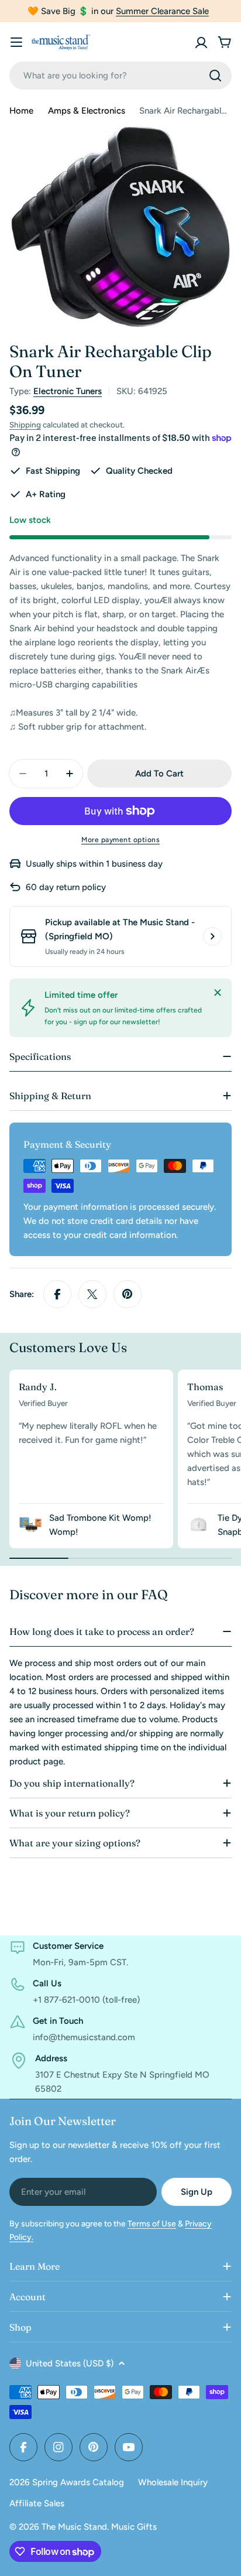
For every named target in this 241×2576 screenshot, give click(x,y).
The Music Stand (74, 2527)
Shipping (25, 425)
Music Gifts (134, 2527)
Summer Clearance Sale (162, 11)
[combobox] (120, 76)
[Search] (215, 76)
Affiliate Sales (37, 2503)
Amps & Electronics (87, 111)
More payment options (120, 840)
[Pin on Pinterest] (128, 1294)
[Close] (218, 993)
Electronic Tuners (68, 391)
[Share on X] (92, 1294)
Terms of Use (152, 2224)
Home (21, 111)
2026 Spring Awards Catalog (67, 2482)
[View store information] (212, 936)
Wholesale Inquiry (173, 2482)
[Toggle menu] (16, 42)
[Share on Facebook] (57, 1294)
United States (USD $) (70, 2363)
